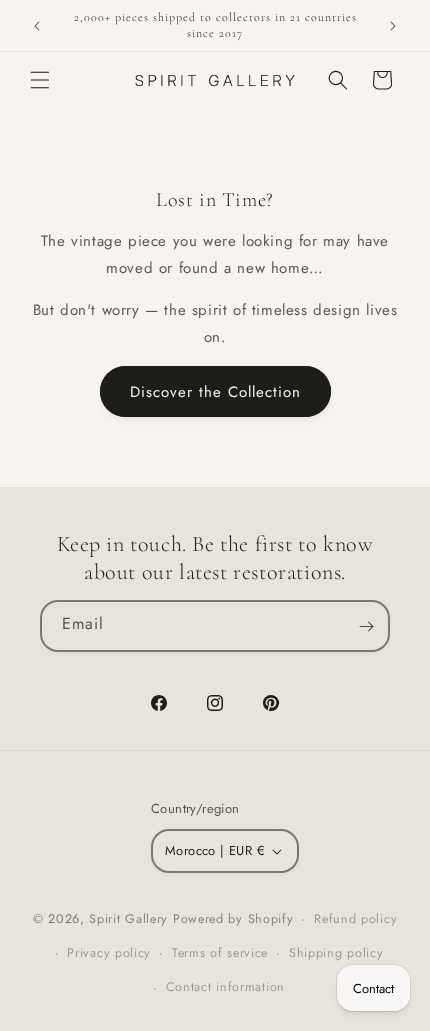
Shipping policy (336, 953)
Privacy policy (109, 953)
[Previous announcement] (37, 26)
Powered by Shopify (233, 919)
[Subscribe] (366, 626)
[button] (40, 80)
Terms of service (220, 953)
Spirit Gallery (131, 919)
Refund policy (355, 919)
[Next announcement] (393, 26)
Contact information (225, 987)
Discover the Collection (215, 392)
